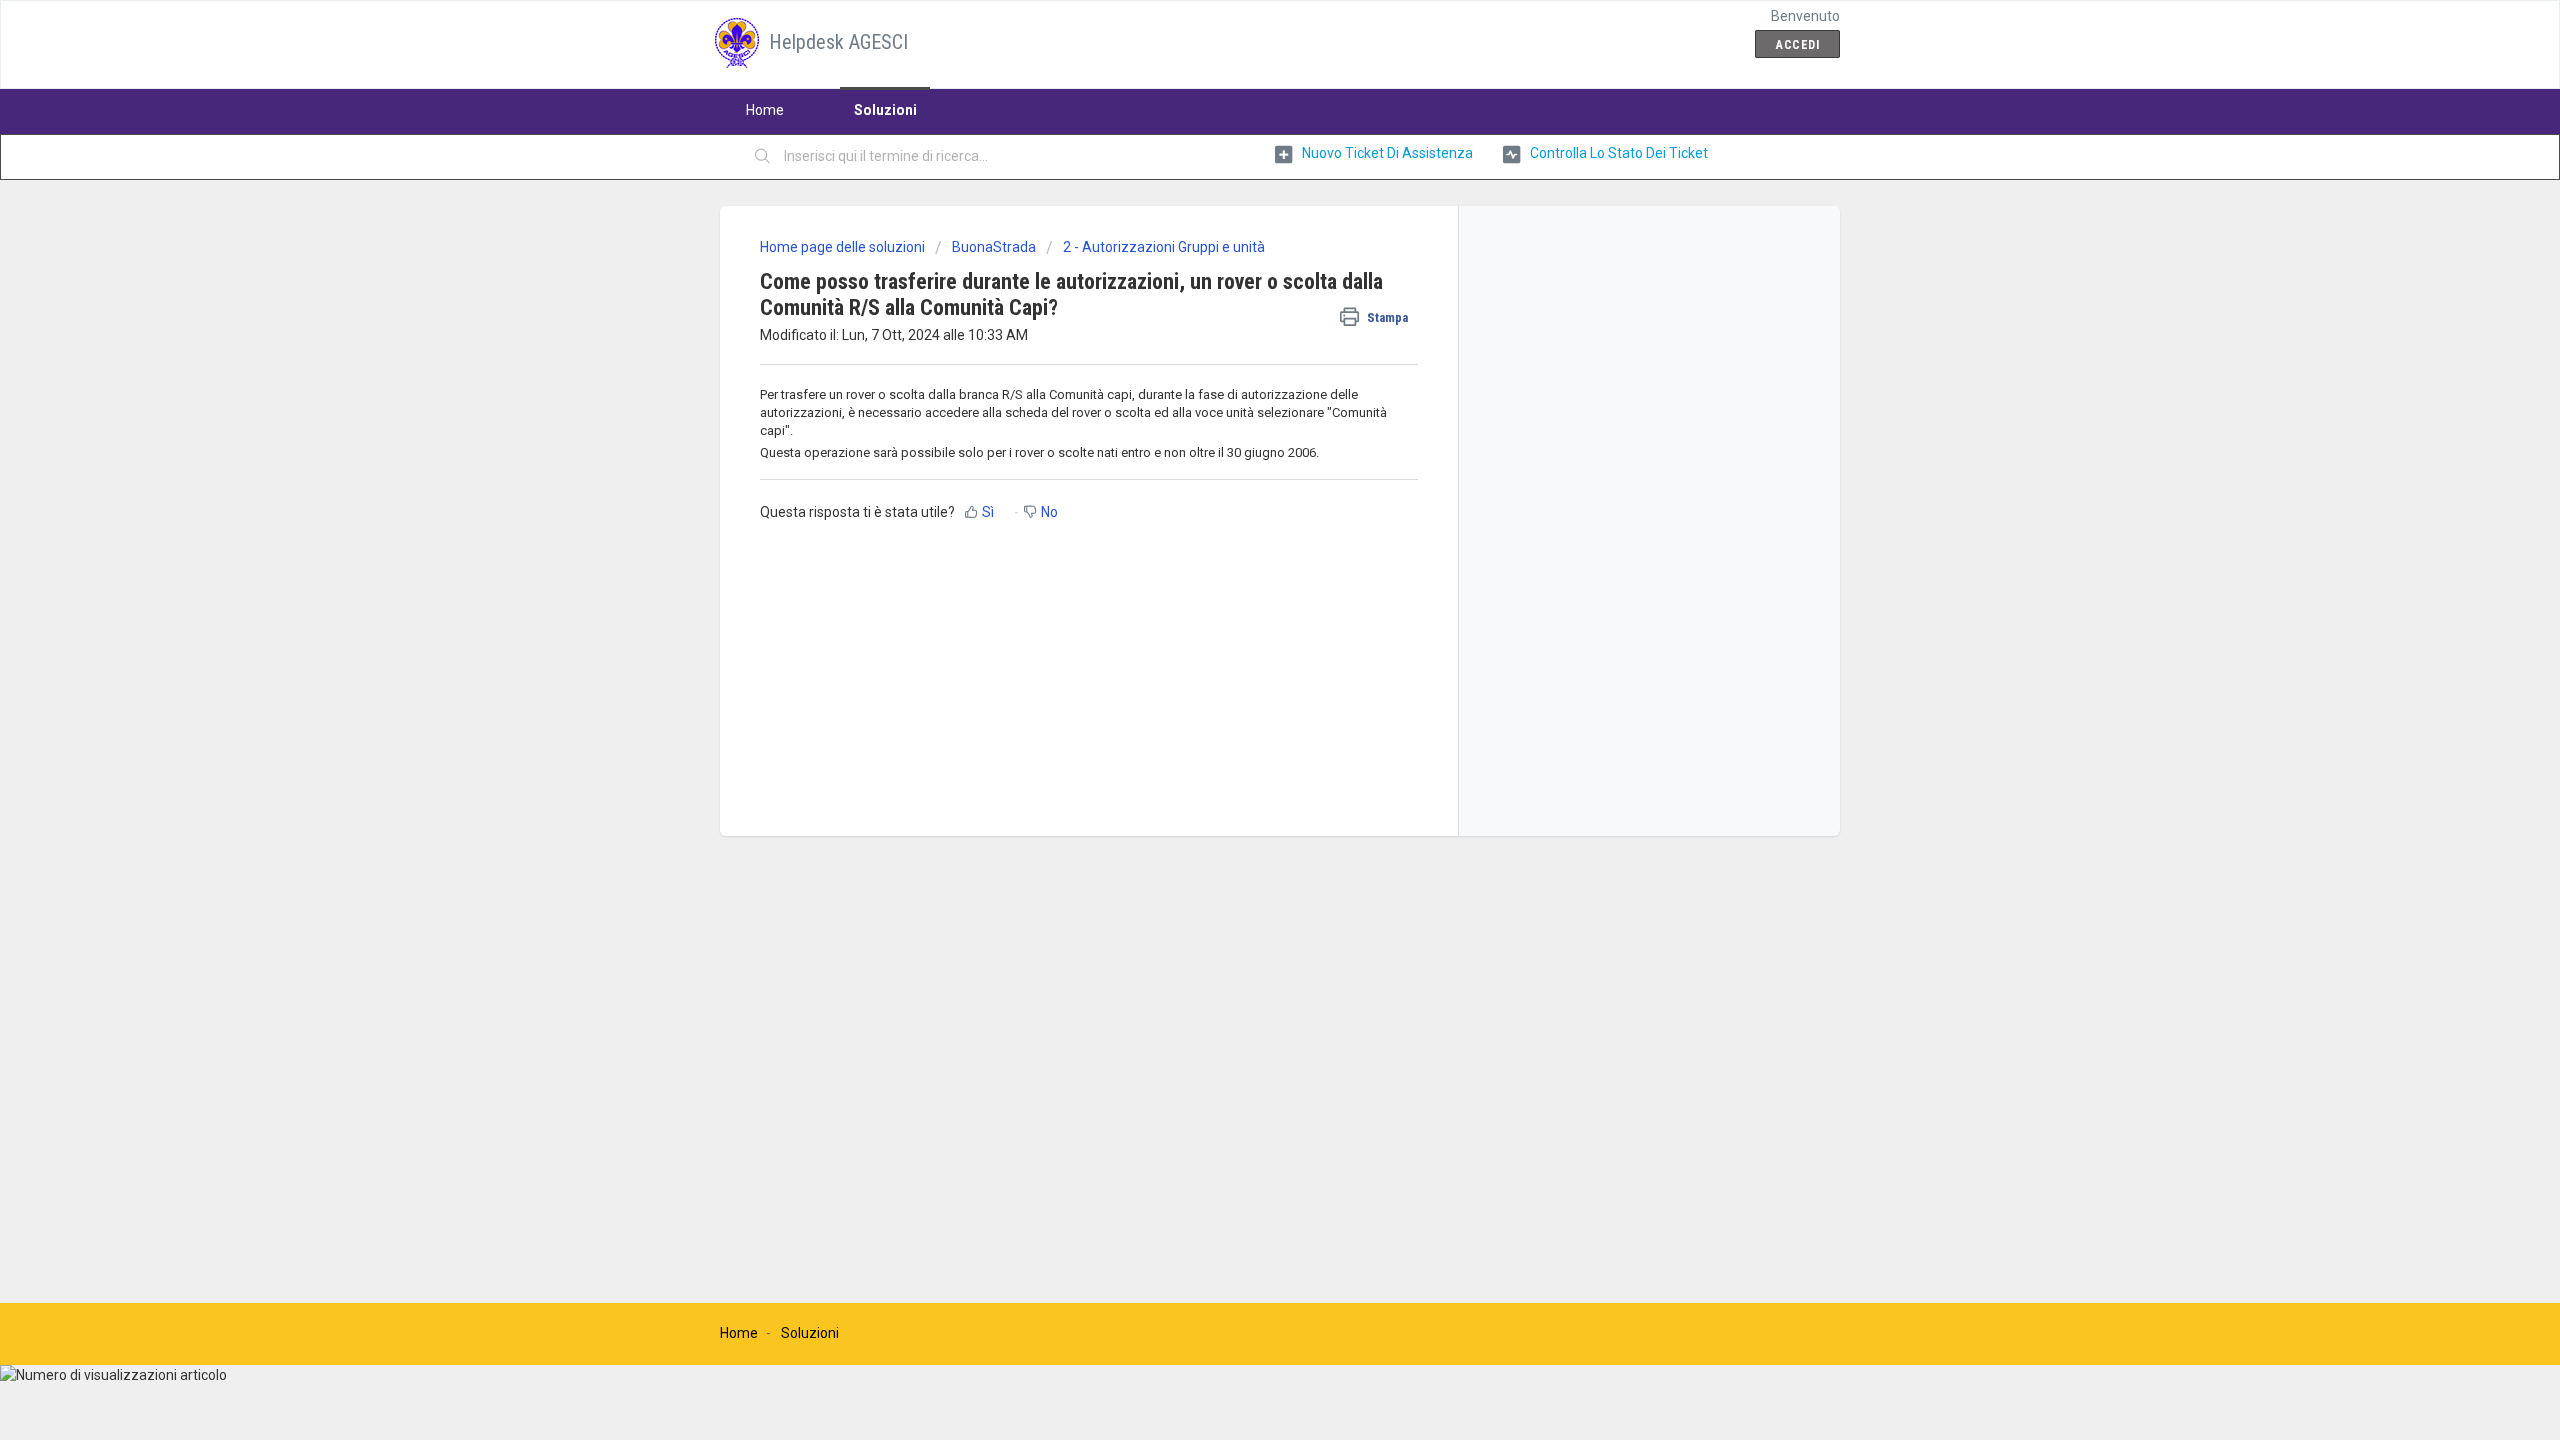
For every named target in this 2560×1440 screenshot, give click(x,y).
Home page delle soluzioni (844, 247)
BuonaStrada (994, 247)
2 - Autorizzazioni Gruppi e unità (1164, 247)
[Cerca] (763, 157)
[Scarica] (1243, 464)
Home (765, 110)
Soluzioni (885, 110)
